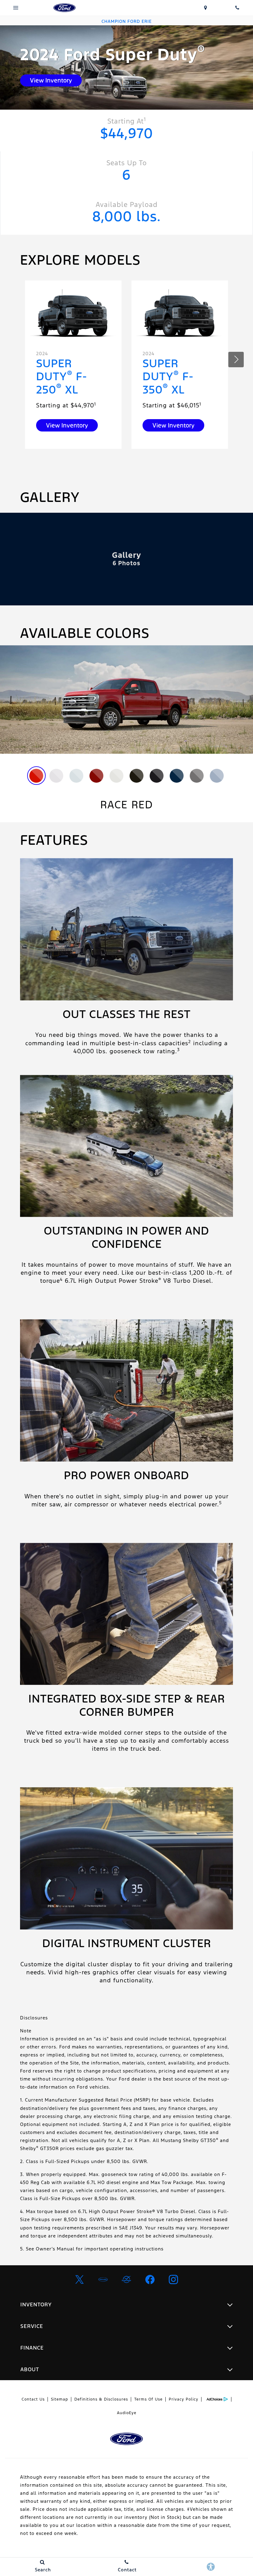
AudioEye (127, 2413)
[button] (236, 360)
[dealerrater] (126, 2279)
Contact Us (33, 2399)
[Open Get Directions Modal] (206, 8)
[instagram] (173, 2279)
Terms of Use (148, 2399)
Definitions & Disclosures (101, 2399)
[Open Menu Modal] (16, 8)
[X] (80, 2279)
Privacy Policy (184, 2399)
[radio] (36, 776)
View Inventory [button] (51, 80)
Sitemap (60, 2399)
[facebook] (150, 2279)
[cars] (103, 2279)
